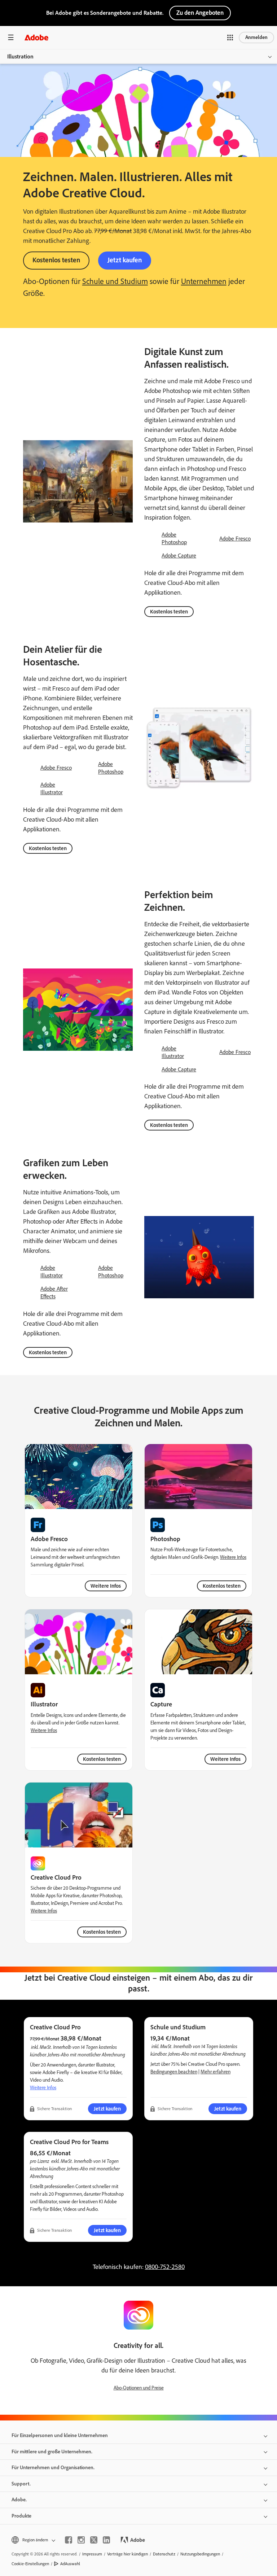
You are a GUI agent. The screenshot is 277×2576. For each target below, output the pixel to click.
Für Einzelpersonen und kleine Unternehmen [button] (60, 2435)
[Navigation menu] (11, 37)
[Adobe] (36, 37)
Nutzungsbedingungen (200, 2554)
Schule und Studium (115, 281)
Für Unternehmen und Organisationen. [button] (53, 2468)
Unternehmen (204, 281)
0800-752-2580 (165, 2267)
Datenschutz (164, 2554)
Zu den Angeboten (200, 13)
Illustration (20, 56)
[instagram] (81, 2540)
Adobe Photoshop (174, 538)
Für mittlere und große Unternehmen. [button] (52, 2452)
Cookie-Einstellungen (30, 2564)
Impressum (92, 2554)
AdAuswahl (70, 2564)
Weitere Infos (106, 1586)
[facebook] (69, 2540)
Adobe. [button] (19, 2500)
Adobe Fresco (235, 539)
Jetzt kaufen (125, 260)
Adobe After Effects (54, 1293)
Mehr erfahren (216, 2072)
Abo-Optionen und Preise (139, 2388)
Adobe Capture (179, 556)
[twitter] (94, 2540)
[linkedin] (106, 2540)
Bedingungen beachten (174, 2072)
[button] (230, 38)
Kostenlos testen (56, 260)
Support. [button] (21, 2484)
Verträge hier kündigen (127, 2554)
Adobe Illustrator (52, 788)
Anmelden (256, 37)
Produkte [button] (21, 2516)
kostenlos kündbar (47, 2168)
